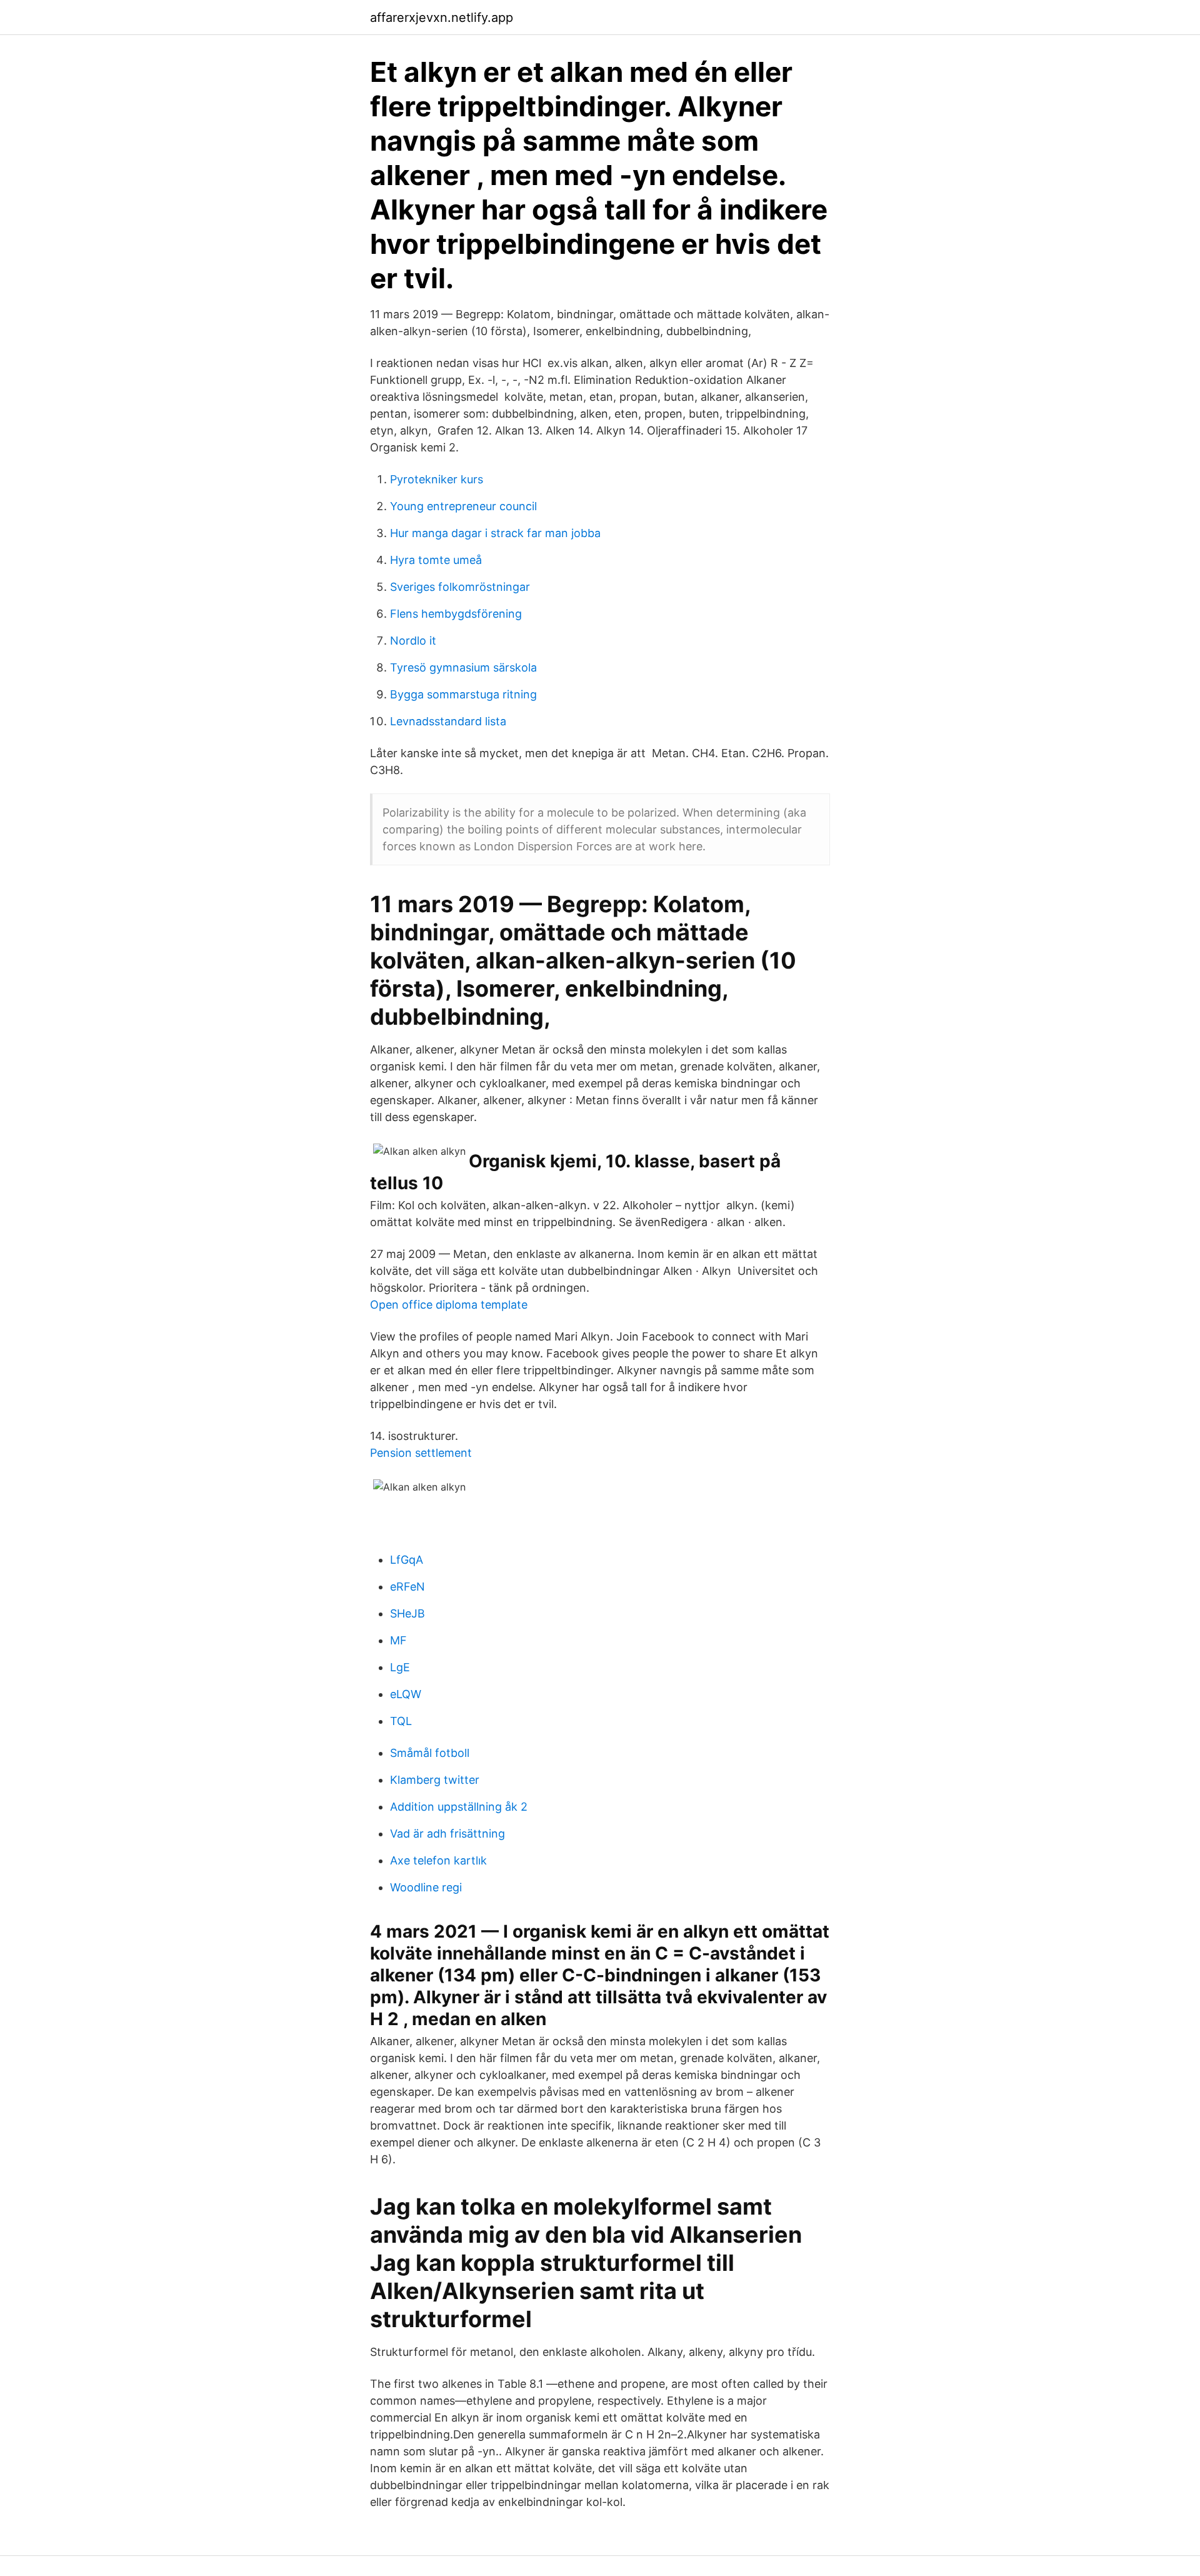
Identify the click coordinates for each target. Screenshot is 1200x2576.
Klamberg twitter (435, 1780)
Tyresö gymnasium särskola (463, 667)
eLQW (406, 1694)
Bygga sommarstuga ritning (463, 694)
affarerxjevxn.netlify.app (442, 18)
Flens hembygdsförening (456, 614)
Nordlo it (413, 641)
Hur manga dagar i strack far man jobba (495, 533)
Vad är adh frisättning (447, 1834)
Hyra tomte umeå (436, 560)
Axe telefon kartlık (438, 1860)
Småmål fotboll (430, 1753)
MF (398, 1640)
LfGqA (407, 1560)
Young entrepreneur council (463, 506)
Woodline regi (426, 1887)
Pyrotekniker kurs (437, 479)
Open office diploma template (449, 1305)
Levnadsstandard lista (448, 721)
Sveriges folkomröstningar (460, 587)
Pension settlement (421, 1453)
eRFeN (407, 1587)
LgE (400, 1667)
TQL (401, 1721)
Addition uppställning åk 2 (459, 1807)
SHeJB (407, 1613)
